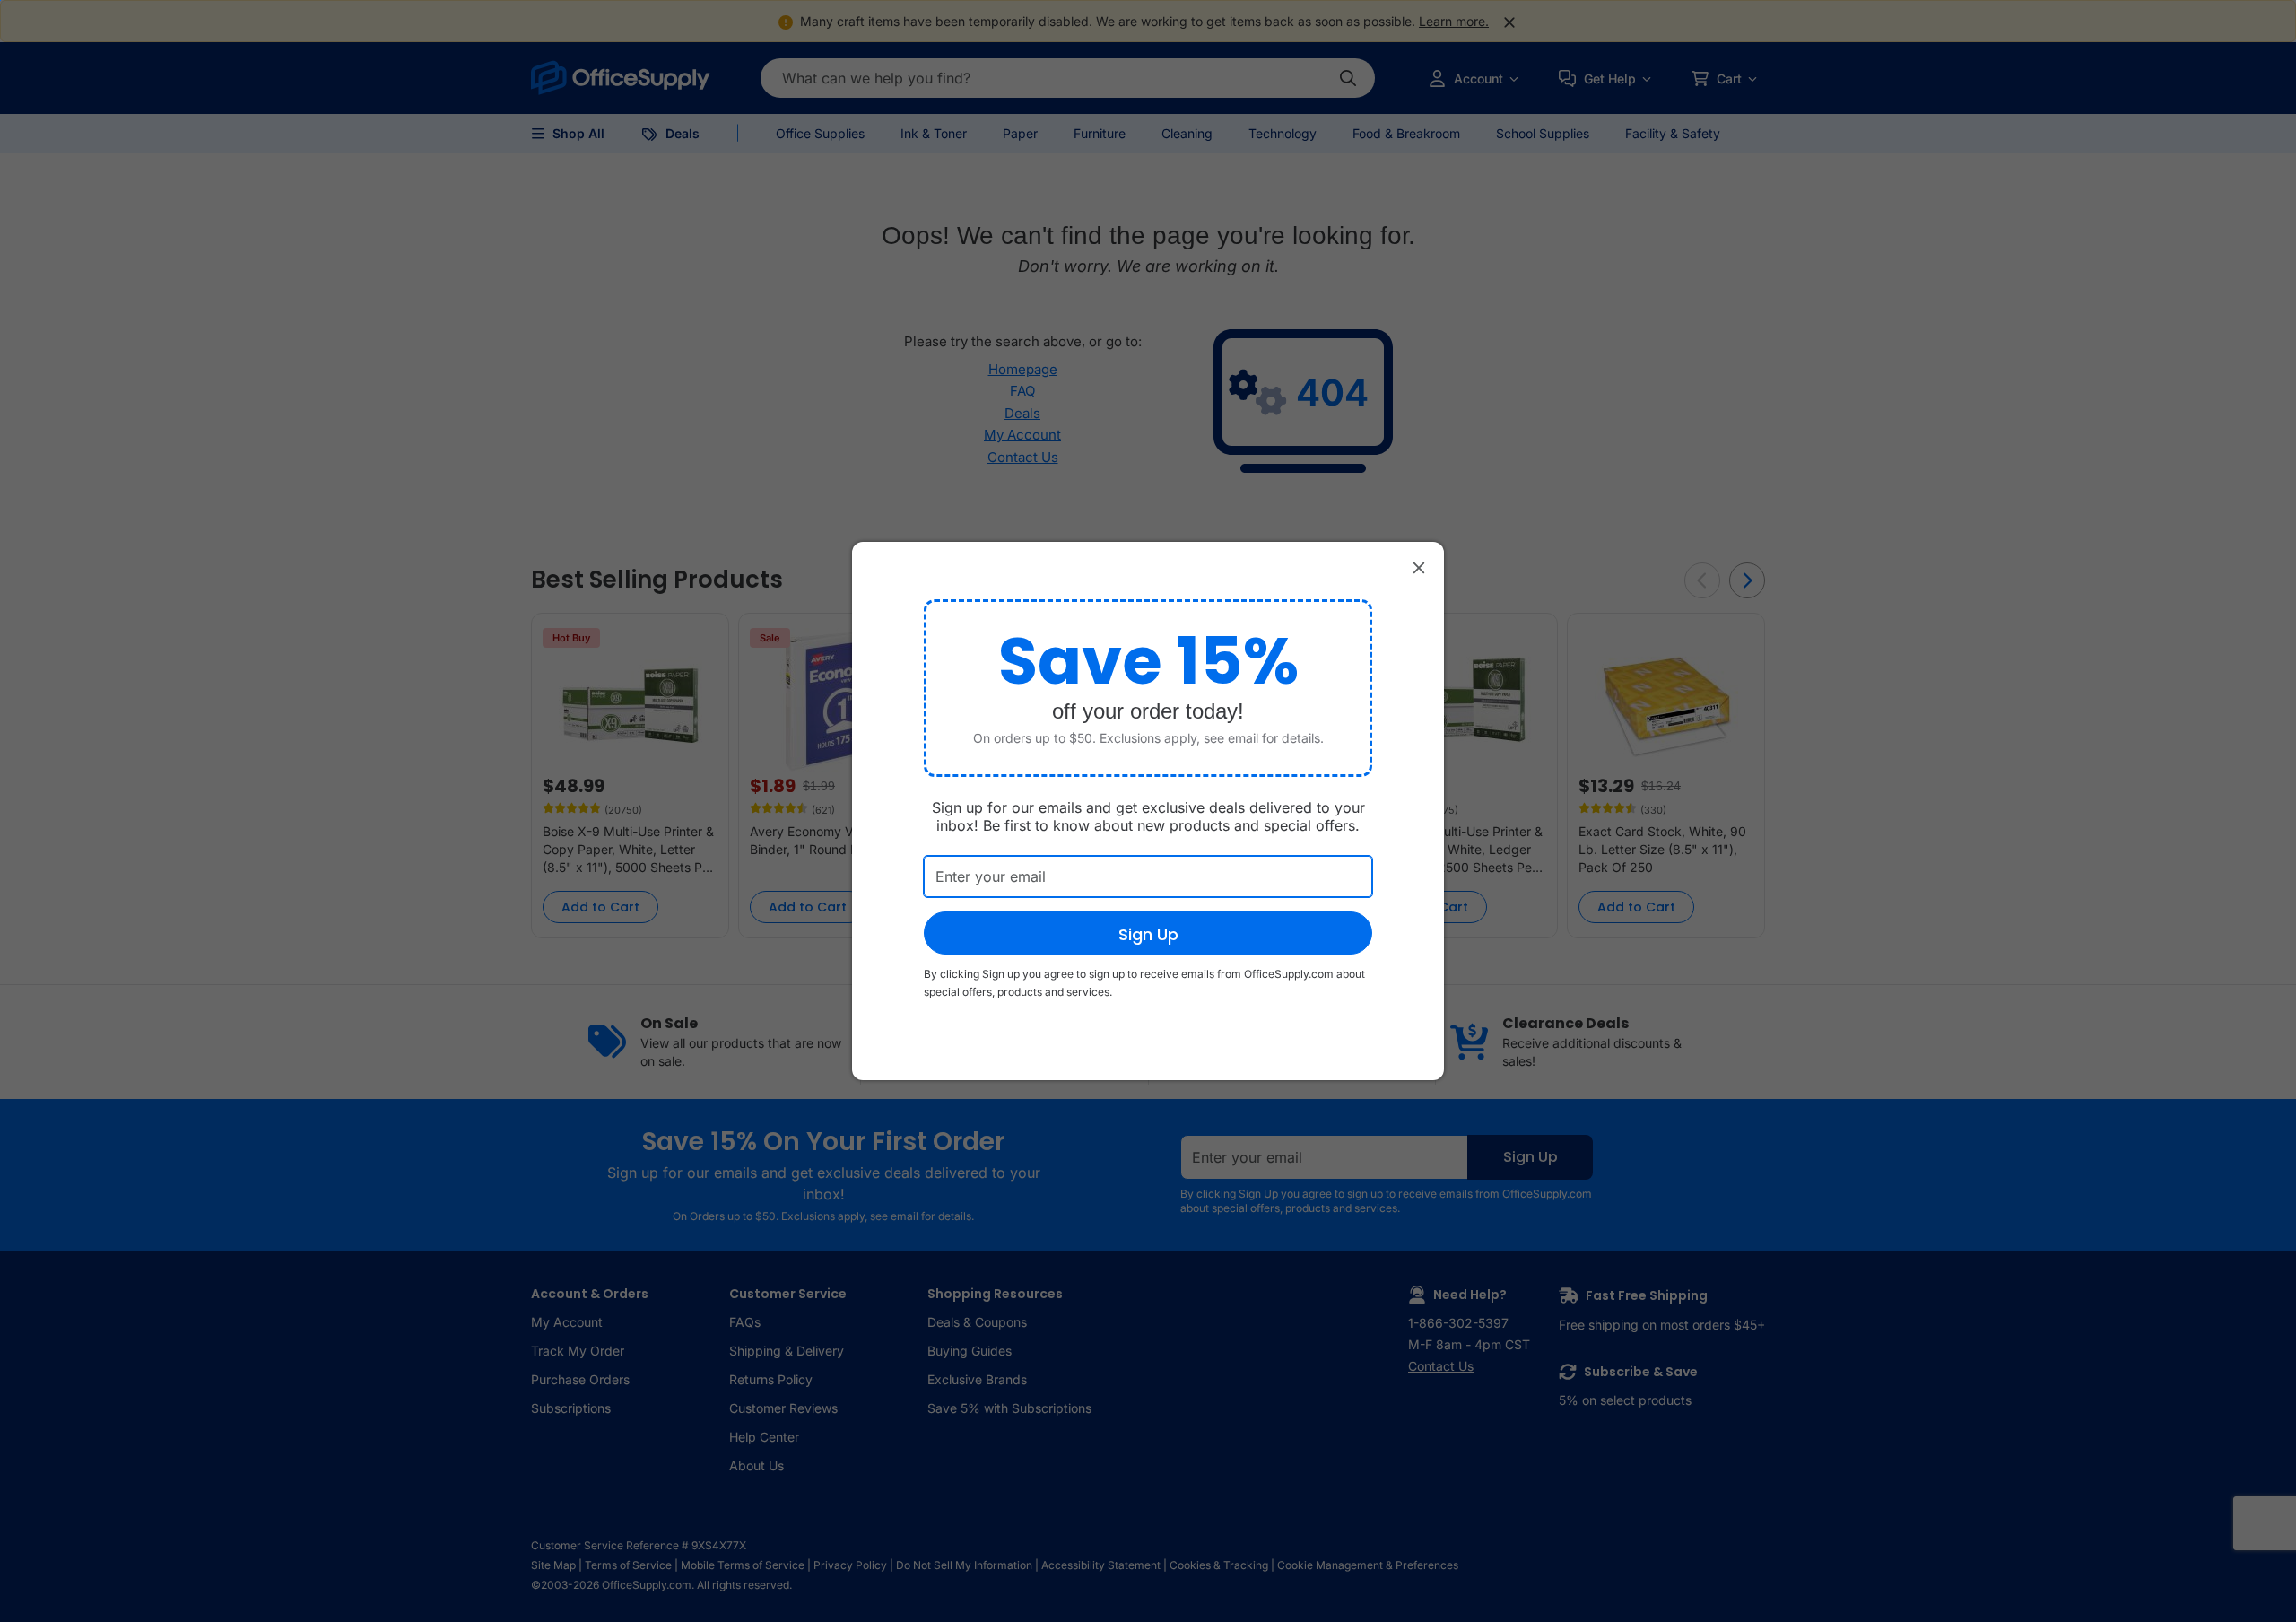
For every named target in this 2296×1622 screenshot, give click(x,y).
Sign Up (1148, 934)
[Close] (1419, 567)
